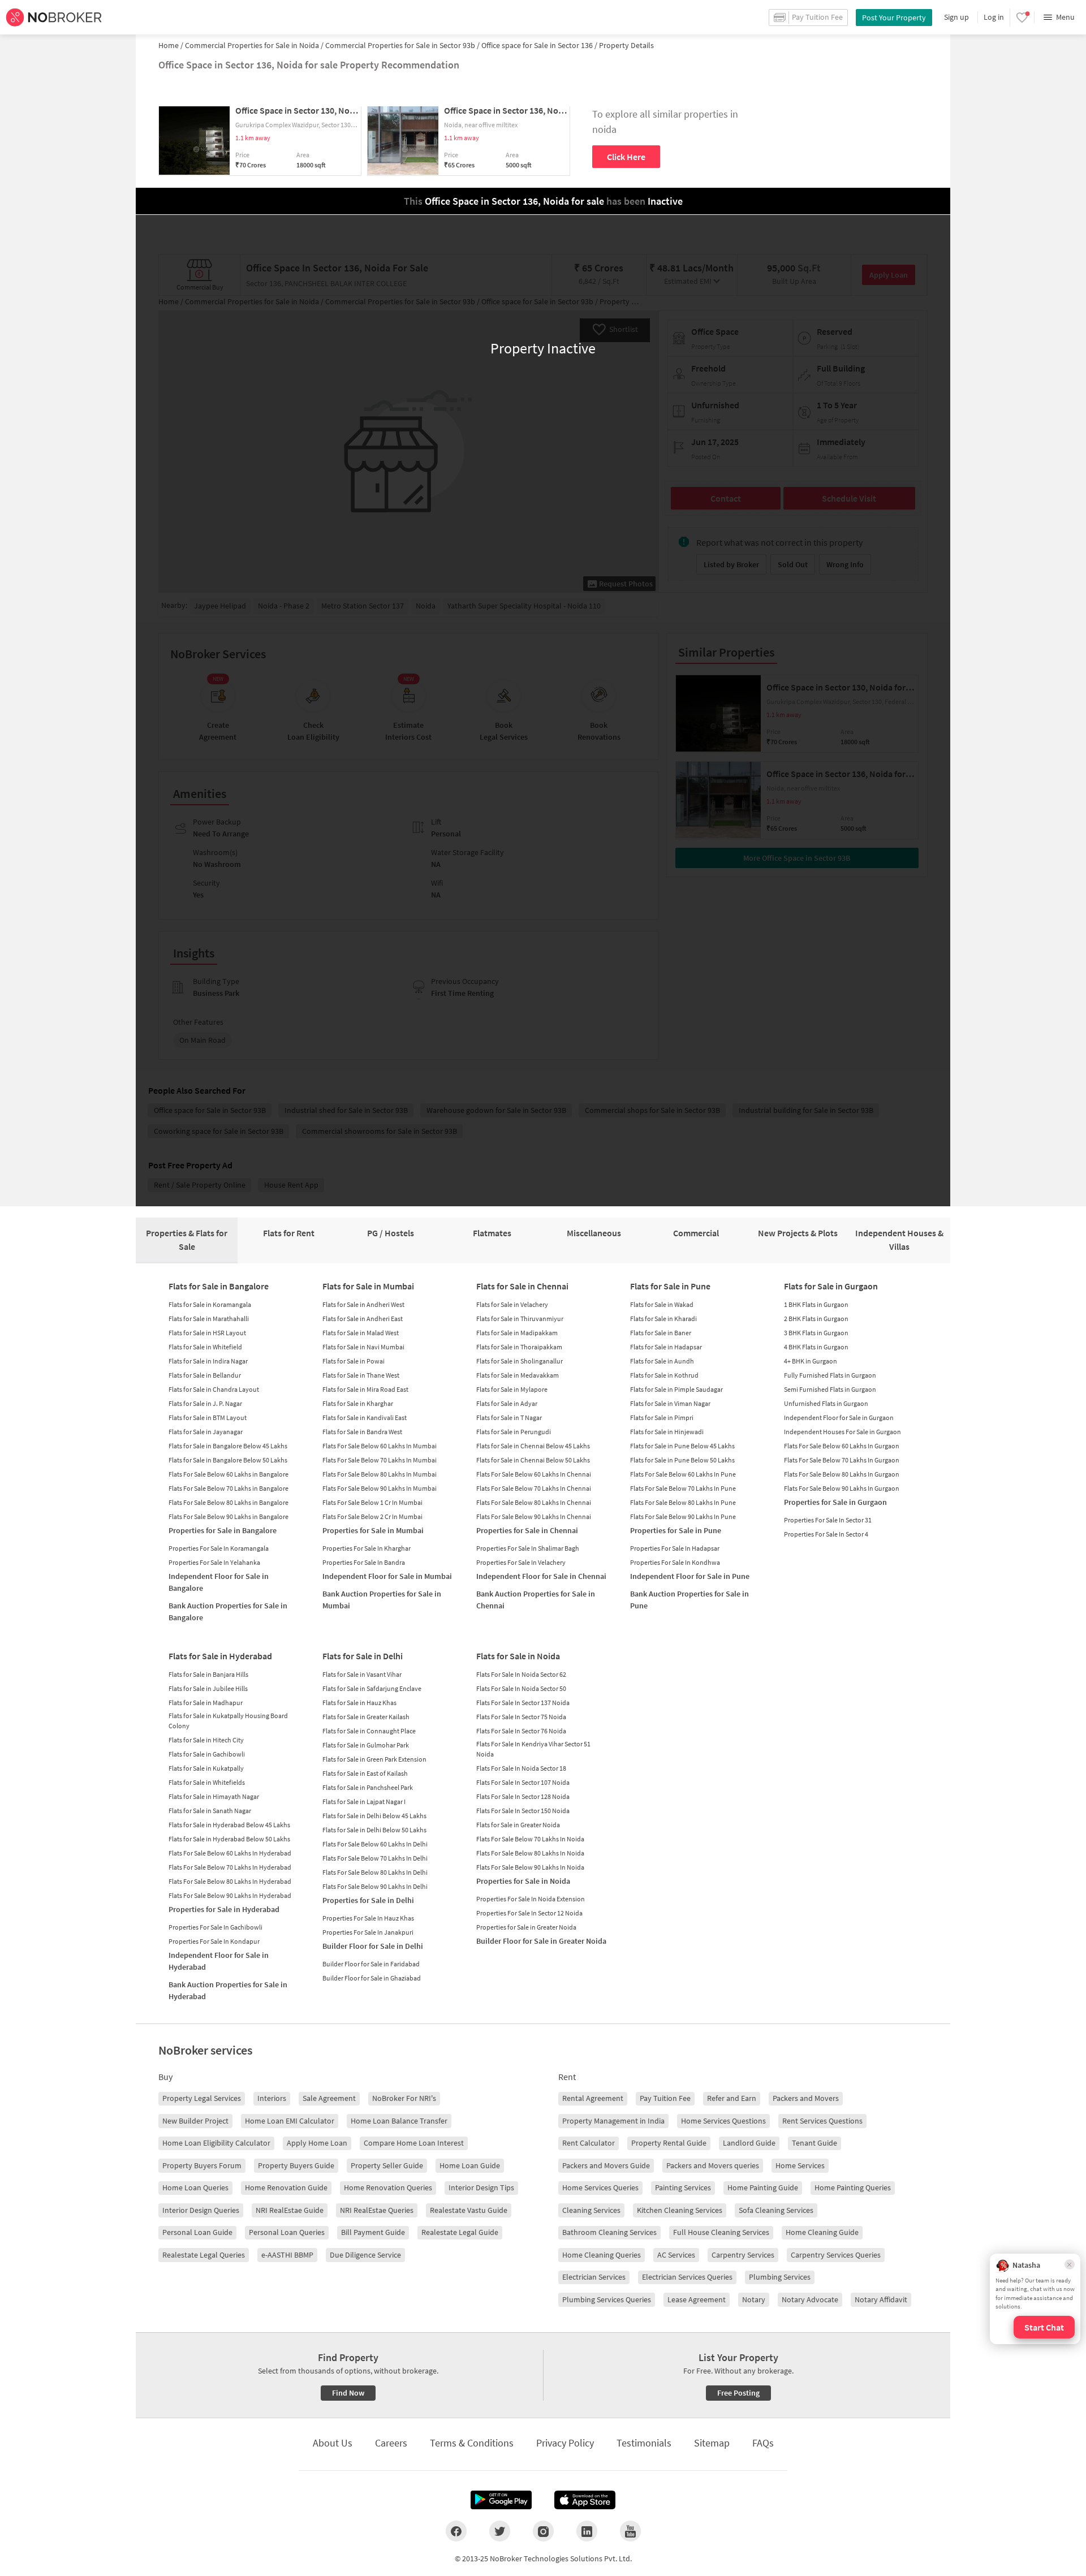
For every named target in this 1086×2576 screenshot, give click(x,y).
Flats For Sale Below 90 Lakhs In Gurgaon (842, 1488)
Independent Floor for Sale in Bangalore (219, 1582)
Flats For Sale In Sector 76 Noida (521, 1731)
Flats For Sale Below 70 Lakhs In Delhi (375, 1858)
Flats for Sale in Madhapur (206, 1703)
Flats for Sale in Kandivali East (365, 1418)
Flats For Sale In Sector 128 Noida (523, 1796)
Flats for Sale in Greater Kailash (366, 1717)
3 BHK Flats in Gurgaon (816, 1333)
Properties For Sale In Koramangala (219, 1548)
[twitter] (500, 2531)
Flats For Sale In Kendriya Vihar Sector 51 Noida (533, 1749)
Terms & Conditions (472, 2443)
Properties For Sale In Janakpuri (368, 1932)
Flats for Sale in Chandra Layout (214, 1389)
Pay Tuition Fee (665, 2098)
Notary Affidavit (881, 2299)
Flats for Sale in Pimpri (662, 1418)
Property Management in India (613, 2121)
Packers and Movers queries (713, 2165)
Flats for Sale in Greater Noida (518, 1825)
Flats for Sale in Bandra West (362, 1432)
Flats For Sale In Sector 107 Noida (523, 1782)
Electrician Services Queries (687, 2277)
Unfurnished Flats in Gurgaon (826, 1403)
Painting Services (683, 2187)
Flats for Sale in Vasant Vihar (362, 1674)
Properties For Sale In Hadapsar (675, 1548)
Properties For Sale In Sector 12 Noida (529, 1913)
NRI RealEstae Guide (290, 2210)
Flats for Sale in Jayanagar (206, 1432)
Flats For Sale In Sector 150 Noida (523, 1811)
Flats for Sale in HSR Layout (207, 1333)
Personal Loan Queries (287, 2232)
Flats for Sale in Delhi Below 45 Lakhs (374, 1816)
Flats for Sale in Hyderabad (220, 1656)
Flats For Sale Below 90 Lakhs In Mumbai (380, 1488)
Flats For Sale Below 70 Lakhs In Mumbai (380, 1460)
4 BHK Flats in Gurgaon (816, 1347)
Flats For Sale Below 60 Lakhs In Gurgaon (842, 1446)
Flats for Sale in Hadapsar (666, 1347)
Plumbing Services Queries (607, 2299)
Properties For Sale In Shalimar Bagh (528, 1548)
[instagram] (543, 2531)
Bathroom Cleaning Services (609, 2232)
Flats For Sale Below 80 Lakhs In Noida (530, 1853)
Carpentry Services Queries (836, 2255)
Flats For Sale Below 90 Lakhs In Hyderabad (230, 1895)
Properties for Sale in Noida (523, 1881)
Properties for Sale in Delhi (368, 1900)
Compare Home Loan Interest (414, 2143)
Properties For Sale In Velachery (521, 1562)
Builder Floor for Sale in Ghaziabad (372, 1978)
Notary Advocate (810, 2299)
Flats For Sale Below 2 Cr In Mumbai (372, 1516)
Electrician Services (594, 2277)
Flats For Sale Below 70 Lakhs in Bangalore (229, 1488)
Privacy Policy (565, 2443)
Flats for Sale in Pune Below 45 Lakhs (682, 1446)
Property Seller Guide (387, 2165)
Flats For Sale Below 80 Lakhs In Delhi (375, 1872)
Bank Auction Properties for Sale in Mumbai (382, 1600)
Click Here (626, 157)
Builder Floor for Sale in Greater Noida (541, 1941)
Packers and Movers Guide (606, 2165)
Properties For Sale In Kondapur (214, 1941)
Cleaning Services (591, 2210)
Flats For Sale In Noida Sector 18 (521, 1768)
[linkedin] (587, 2531)
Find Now (348, 2393)
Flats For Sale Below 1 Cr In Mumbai (372, 1502)
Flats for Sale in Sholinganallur (520, 1361)
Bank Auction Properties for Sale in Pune (689, 1600)
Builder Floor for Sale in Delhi (373, 1946)
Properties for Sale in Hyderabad (224, 1909)
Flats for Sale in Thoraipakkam (519, 1347)
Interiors (272, 2098)
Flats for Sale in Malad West (361, 1333)
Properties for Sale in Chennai (527, 1530)
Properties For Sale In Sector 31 (828, 1520)
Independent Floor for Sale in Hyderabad (219, 1961)
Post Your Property (894, 18)
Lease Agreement (697, 2299)
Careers (391, 2443)
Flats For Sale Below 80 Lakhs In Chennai (534, 1502)
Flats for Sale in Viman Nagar (670, 1403)
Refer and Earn (732, 2098)
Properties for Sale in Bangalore (223, 1530)
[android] (501, 2500)
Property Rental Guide (669, 2143)
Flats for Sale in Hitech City (206, 1740)
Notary (754, 2299)
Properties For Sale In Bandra (364, 1562)
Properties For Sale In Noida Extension (531, 1899)
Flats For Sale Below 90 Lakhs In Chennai (534, 1516)
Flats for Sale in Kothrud (664, 1375)
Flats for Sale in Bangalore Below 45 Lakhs (228, 1446)
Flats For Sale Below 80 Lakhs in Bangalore (229, 1502)
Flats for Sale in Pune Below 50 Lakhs (682, 1460)
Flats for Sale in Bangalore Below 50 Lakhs (228, 1460)
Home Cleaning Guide (822, 2232)
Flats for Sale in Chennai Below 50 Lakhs (533, 1460)
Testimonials (644, 2443)
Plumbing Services (780, 2277)
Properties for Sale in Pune (676, 1530)
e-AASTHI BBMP (287, 2255)
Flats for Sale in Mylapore (512, 1389)
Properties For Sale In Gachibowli (216, 1927)
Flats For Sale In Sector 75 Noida (521, 1717)
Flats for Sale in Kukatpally (206, 1768)
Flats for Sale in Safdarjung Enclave (372, 1688)
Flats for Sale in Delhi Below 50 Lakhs (374, 1830)
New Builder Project (195, 2121)
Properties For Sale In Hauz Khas (368, 1918)
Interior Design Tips (481, 2187)
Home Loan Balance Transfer (399, 2121)
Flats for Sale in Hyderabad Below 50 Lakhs (229, 1839)
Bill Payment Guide (373, 2232)
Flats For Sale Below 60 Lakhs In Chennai (534, 1474)
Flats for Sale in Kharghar (358, 1403)
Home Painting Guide (763, 2187)
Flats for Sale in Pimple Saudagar (676, 1389)
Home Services (800, 2165)
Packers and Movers (806, 2098)
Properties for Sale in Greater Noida (526, 1927)
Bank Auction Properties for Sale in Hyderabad (228, 1990)
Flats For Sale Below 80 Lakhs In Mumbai (380, 1474)
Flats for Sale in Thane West (361, 1375)
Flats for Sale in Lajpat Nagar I (364, 1802)
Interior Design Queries (201, 2210)
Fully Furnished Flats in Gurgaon (830, 1375)
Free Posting (738, 2393)
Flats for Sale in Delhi (363, 1656)
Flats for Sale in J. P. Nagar (205, 1403)
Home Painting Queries (853, 2187)
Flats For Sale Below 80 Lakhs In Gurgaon (842, 1474)
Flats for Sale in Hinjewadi (667, 1432)
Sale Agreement (329, 2098)
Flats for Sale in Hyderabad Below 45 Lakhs (229, 1825)
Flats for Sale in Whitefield (205, 1347)
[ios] (585, 2500)
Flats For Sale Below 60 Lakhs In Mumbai (380, 1446)
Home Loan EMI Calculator (290, 2121)
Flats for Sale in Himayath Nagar (214, 1796)
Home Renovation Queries (388, 2187)
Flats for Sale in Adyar (507, 1403)
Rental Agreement (593, 2098)
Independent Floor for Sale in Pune (690, 1576)
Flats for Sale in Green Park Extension (374, 1759)
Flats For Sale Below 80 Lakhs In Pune (683, 1502)
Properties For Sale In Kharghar (367, 1548)
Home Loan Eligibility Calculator (216, 2143)
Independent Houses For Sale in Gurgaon (842, 1432)
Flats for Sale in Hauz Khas (359, 1703)
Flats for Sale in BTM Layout (208, 1418)
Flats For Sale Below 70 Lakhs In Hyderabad (230, 1867)
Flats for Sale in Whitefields (207, 1782)
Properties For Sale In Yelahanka (214, 1562)
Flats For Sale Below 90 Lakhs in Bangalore (229, 1516)
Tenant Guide (815, 2143)
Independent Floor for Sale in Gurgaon (839, 1418)
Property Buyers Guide (296, 2165)
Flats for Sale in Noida (518, 1656)
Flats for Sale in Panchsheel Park (368, 1787)
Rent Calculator (589, 2143)
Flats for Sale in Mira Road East (365, 1389)
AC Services (676, 2255)
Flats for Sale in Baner (661, 1333)
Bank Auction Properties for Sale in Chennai (536, 1600)
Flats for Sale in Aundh (662, 1361)
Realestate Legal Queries (204, 2255)
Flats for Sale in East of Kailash (365, 1773)
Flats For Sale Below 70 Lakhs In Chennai (534, 1488)
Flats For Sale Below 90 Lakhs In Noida (530, 1867)
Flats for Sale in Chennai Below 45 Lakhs (533, 1446)
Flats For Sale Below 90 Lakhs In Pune (683, 1516)
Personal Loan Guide (197, 2232)
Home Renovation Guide (286, 2187)
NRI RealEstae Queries (377, 2210)
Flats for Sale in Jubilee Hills (208, 1688)
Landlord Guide (749, 2143)
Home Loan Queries (195, 2187)
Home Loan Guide (470, 2165)
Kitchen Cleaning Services (680, 2210)
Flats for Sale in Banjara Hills (208, 1674)
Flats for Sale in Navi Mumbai (363, 1347)
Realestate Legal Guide (460, 2232)
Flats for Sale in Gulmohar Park (366, 1745)
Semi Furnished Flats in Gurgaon (830, 1389)
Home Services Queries (600, 2187)
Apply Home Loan (317, 2143)
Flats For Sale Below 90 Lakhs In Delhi (375, 1886)
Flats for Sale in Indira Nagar (208, 1361)
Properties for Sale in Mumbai (373, 1530)
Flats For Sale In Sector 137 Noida (523, 1703)
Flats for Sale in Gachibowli (207, 1754)
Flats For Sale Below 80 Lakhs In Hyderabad (230, 1881)
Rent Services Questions (822, 2121)
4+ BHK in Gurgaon (811, 1361)
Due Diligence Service (365, 2255)
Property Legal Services (202, 2098)
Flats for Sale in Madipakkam (517, 1333)
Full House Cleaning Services (721, 2232)
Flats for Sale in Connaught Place (369, 1731)
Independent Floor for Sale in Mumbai (387, 1576)
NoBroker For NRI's (404, 2098)
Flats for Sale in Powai (354, 1361)
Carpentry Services (743, 2255)
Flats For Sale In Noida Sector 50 (521, 1688)
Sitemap (712, 2443)
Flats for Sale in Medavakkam (518, 1375)
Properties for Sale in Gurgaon (835, 1502)
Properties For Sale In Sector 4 (826, 1534)
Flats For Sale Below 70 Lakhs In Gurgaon (842, 1460)
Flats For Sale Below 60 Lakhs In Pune (683, 1474)
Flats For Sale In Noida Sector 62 (521, 1674)
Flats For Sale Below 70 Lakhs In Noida (530, 1839)
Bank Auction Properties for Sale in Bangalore (228, 1611)
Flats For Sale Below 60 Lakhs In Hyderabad (230, 1853)
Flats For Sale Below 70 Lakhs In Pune (683, 1488)
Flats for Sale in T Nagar (509, 1418)
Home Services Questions (723, 2121)
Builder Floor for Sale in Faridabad (371, 1964)
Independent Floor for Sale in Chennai (541, 1576)
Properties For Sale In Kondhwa (675, 1562)
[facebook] (456, 2531)
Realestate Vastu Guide (469, 2210)
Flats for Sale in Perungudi (514, 1432)
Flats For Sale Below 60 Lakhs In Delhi (375, 1844)
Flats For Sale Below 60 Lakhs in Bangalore (229, 1474)
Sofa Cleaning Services (776, 2210)
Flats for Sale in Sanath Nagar (210, 1811)
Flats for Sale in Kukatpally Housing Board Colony (228, 1721)
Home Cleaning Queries (602, 2255)
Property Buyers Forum (202, 2165)
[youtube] (630, 2531)
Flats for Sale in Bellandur (205, 1375)
